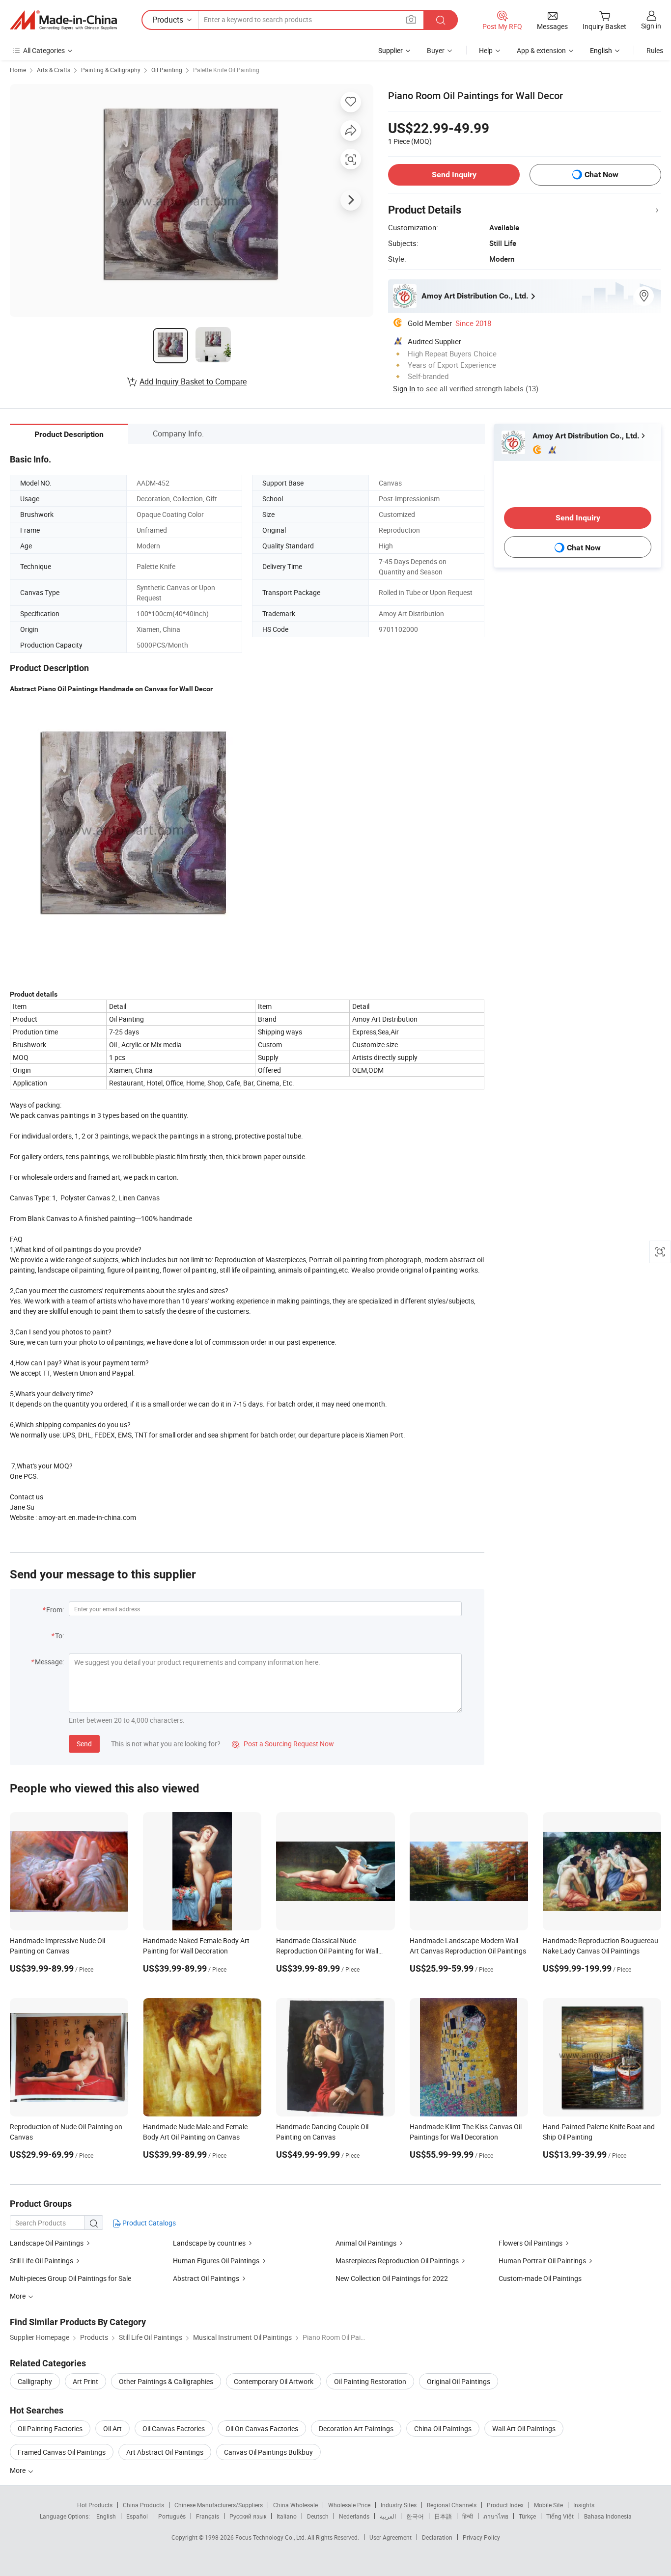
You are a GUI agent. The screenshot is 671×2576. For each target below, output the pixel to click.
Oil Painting (167, 70)
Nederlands (354, 2516)
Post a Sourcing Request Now (283, 1744)
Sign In (404, 388)
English (106, 2516)
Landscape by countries (209, 2243)
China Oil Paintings (443, 2428)
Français (208, 2516)
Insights (584, 2505)
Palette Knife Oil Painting (226, 70)
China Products (143, 2505)
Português (172, 2516)
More (18, 2470)
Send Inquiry (454, 175)
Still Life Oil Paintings (42, 2261)
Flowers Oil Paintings (531, 2243)
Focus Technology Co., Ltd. (271, 2537)
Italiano (287, 2516)
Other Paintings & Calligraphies (166, 2381)
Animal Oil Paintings (366, 2243)
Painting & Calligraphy (111, 70)
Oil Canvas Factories (174, 2428)
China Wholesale (295, 2505)
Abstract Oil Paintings (206, 2278)
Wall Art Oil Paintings (524, 2428)
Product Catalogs (148, 2223)
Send (84, 1744)
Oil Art (112, 2428)
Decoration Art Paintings (356, 2428)
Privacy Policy (481, 2537)
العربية (388, 2516)
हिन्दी (468, 2516)
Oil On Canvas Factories (262, 2428)
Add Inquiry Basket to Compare (193, 381)
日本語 (443, 2516)
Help (486, 50)
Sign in (651, 26)
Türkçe (527, 2516)
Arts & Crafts (54, 70)
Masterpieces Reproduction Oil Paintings (397, 2261)
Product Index (505, 2505)
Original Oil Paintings (459, 2381)
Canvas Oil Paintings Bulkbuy (268, 2452)
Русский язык (248, 2516)
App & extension (541, 50)
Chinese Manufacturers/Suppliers (219, 2505)
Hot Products (95, 2505)
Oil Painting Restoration (370, 2381)
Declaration (437, 2537)
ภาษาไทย (496, 2516)
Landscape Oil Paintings (47, 2243)
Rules (655, 50)
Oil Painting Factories (50, 2428)
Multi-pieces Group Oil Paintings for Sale (70, 2278)
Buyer (436, 50)
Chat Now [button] (601, 175)
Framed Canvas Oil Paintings (62, 2452)
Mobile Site (548, 2505)
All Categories (44, 50)
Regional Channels (452, 2505)
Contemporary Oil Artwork (274, 2381)
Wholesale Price (349, 2505)
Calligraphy (35, 2381)
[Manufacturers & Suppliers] (63, 20)
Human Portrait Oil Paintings (542, 2261)
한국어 (415, 2516)
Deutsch (318, 2516)
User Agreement (391, 2537)
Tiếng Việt (560, 2516)
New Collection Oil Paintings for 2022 (392, 2278)
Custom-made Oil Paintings (540, 2278)
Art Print (85, 2381)
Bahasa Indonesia (608, 2516)
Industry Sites (399, 2505)
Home (18, 70)
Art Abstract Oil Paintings (165, 2452)
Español (137, 2516)
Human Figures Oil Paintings (216, 2261)
